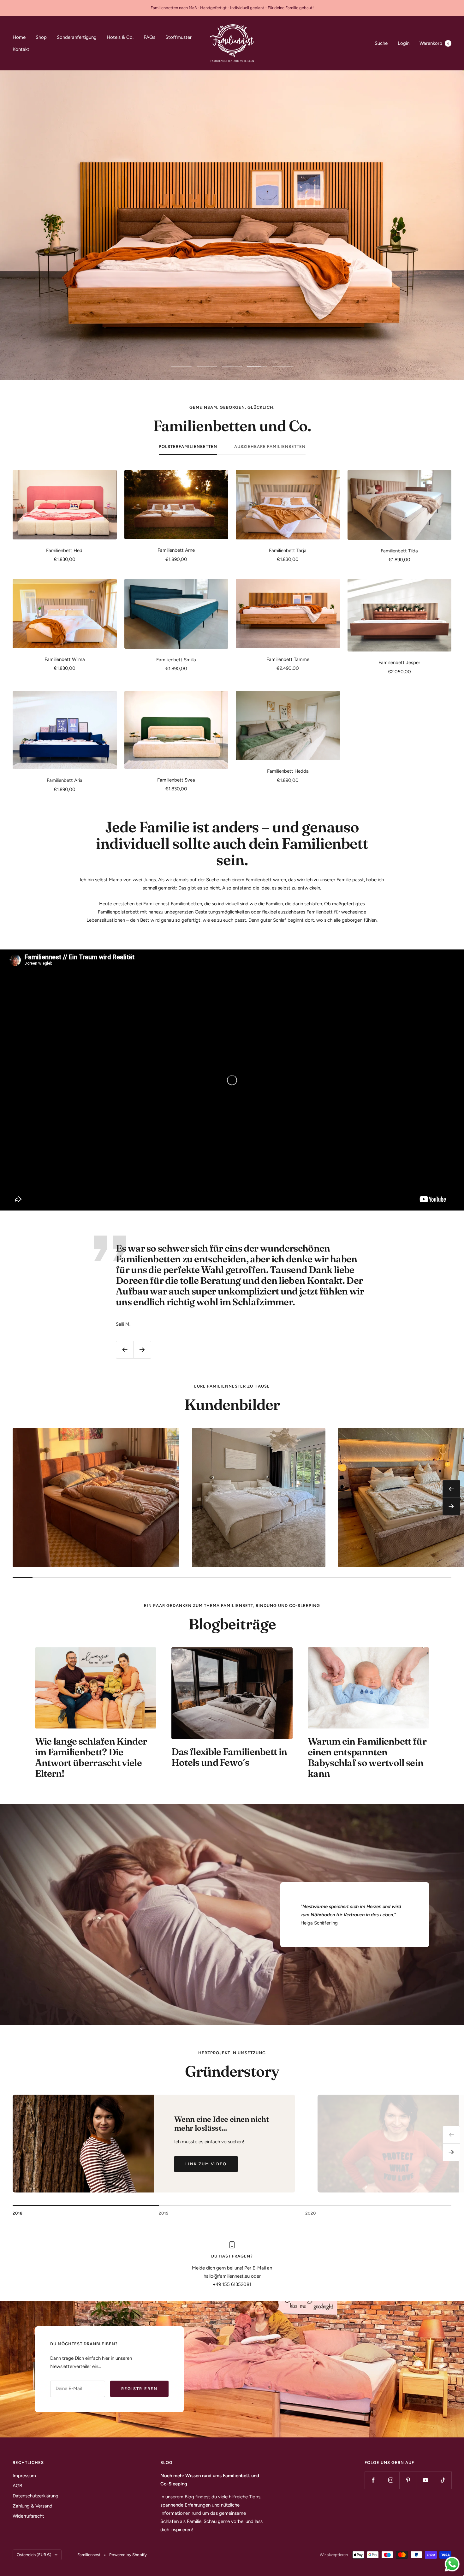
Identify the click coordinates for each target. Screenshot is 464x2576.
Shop (41, 37)
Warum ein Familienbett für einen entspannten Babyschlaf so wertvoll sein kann (367, 1757)
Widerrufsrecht (28, 2516)
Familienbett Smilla (176, 660)
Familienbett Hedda (288, 771)
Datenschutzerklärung (36, 2496)
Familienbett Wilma (65, 659)
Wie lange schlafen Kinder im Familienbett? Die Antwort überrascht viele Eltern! (91, 1757)
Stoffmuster (178, 37)
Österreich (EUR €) (34, 2555)
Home (19, 37)
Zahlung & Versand (33, 2506)
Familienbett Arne (176, 550)
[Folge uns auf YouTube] (425, 2480)
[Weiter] (451, 2152)
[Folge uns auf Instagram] (391, 2480)
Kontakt (21, 49)
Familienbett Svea (176, 780)
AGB (17, 2486)
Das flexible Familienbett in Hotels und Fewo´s (229, 1757)
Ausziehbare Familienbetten (270, 446)
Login (404, 43)
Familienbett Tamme (288, 659)
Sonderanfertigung (77, 37)
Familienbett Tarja (288, 550)
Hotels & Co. (120, 37)
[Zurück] (451, 2135)
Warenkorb (434, 43)
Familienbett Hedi (65, 550)
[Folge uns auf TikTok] (443, 2480)
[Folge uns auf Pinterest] (408, 2480)
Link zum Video (206, 2164)
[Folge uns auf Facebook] (373, 2480)
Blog (190, 2497)
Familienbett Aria (65, 780)
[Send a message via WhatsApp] (452, 2564)
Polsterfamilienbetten (188, 446)
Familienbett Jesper (399, 663)
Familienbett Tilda (399, 551)
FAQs (149, 37)
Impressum (24, 2476)
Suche (381, 43)
